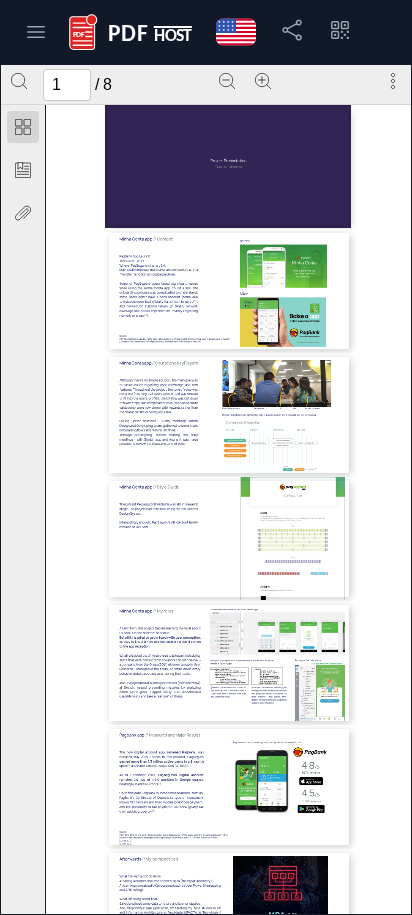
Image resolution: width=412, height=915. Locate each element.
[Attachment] (23, 213)
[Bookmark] (23, 170)
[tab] (23, 130)
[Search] (19, 81)
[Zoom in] (263, 81)
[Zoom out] (227, 81)
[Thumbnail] (23, 127)
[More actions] (393, 81)
